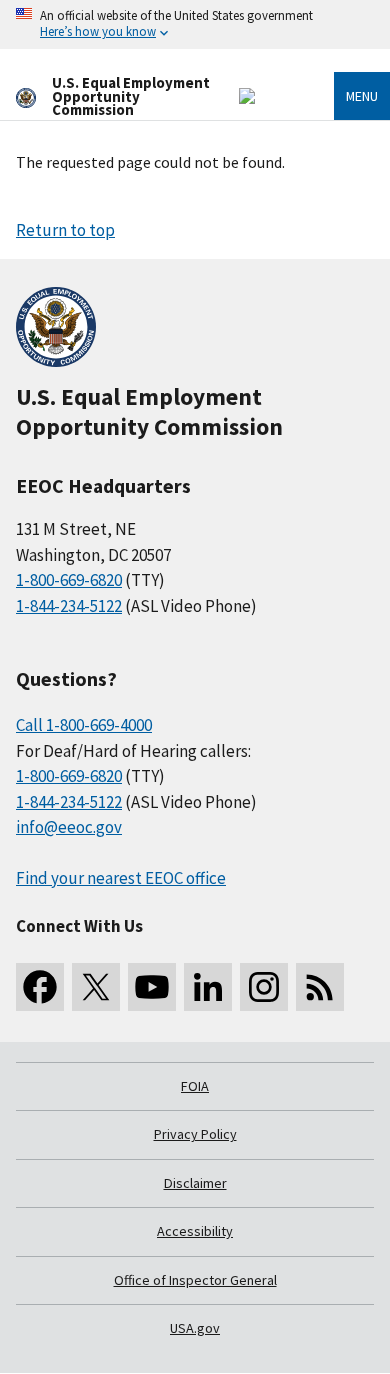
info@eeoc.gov (69, 827)
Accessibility (195, 1231)
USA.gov (195, 1328)
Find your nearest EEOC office (121, 878)
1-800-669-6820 (69, 580)
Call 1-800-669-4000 (84, 725)
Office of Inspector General (195, 1280)
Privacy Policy (195, 1134)
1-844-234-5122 (69, 606)
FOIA (195, 1086)
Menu (362, 96)
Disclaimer (195, 1183)
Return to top (65, 230)
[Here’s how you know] (195, 24)
